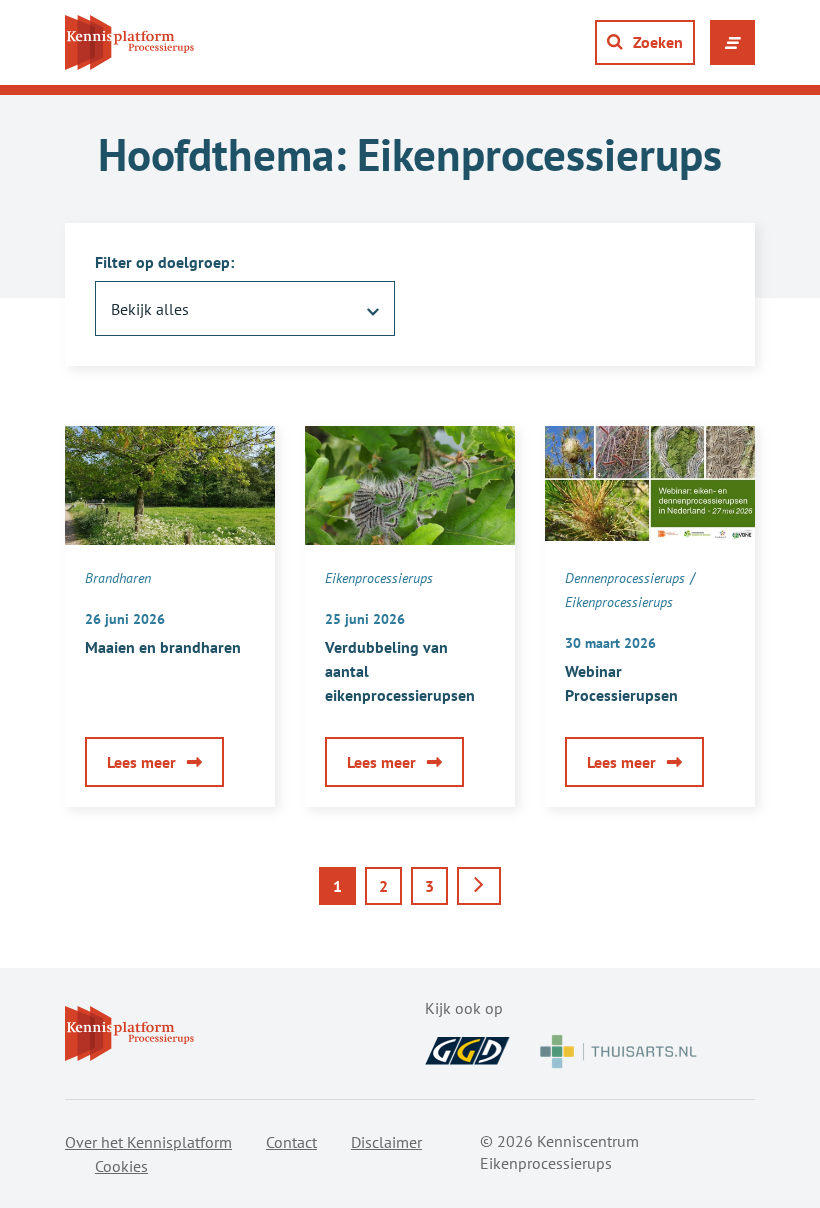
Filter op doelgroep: (164, 262)
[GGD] (467, 1051)
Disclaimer (386, 1142)
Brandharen (118, 578)
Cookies (121, 1166)
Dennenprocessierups (625, 578)
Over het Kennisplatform (148, 1142)
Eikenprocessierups (379, 578)
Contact (291, 1142)
